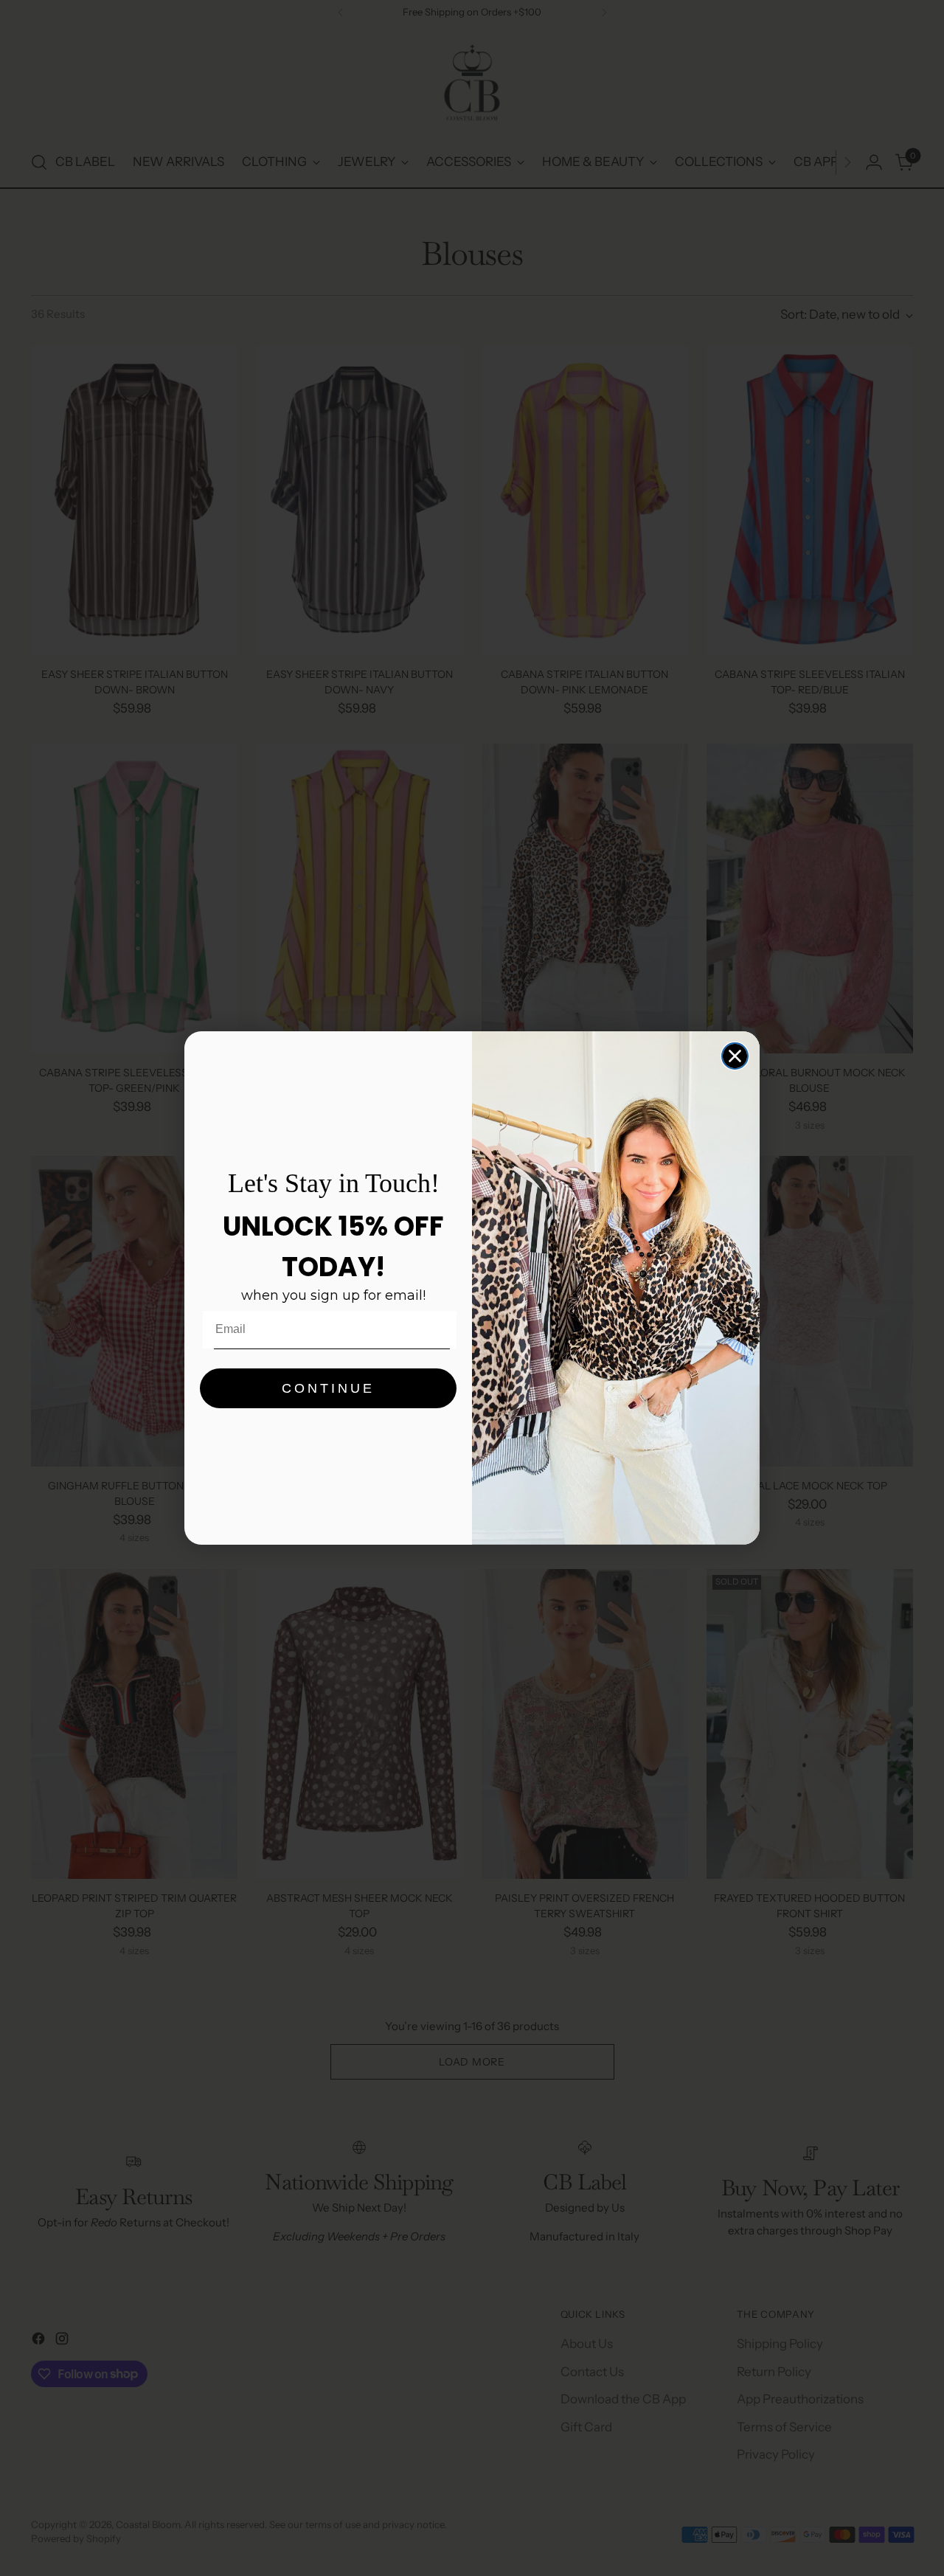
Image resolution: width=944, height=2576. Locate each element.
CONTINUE (328, 1388)
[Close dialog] (735, 1056)
